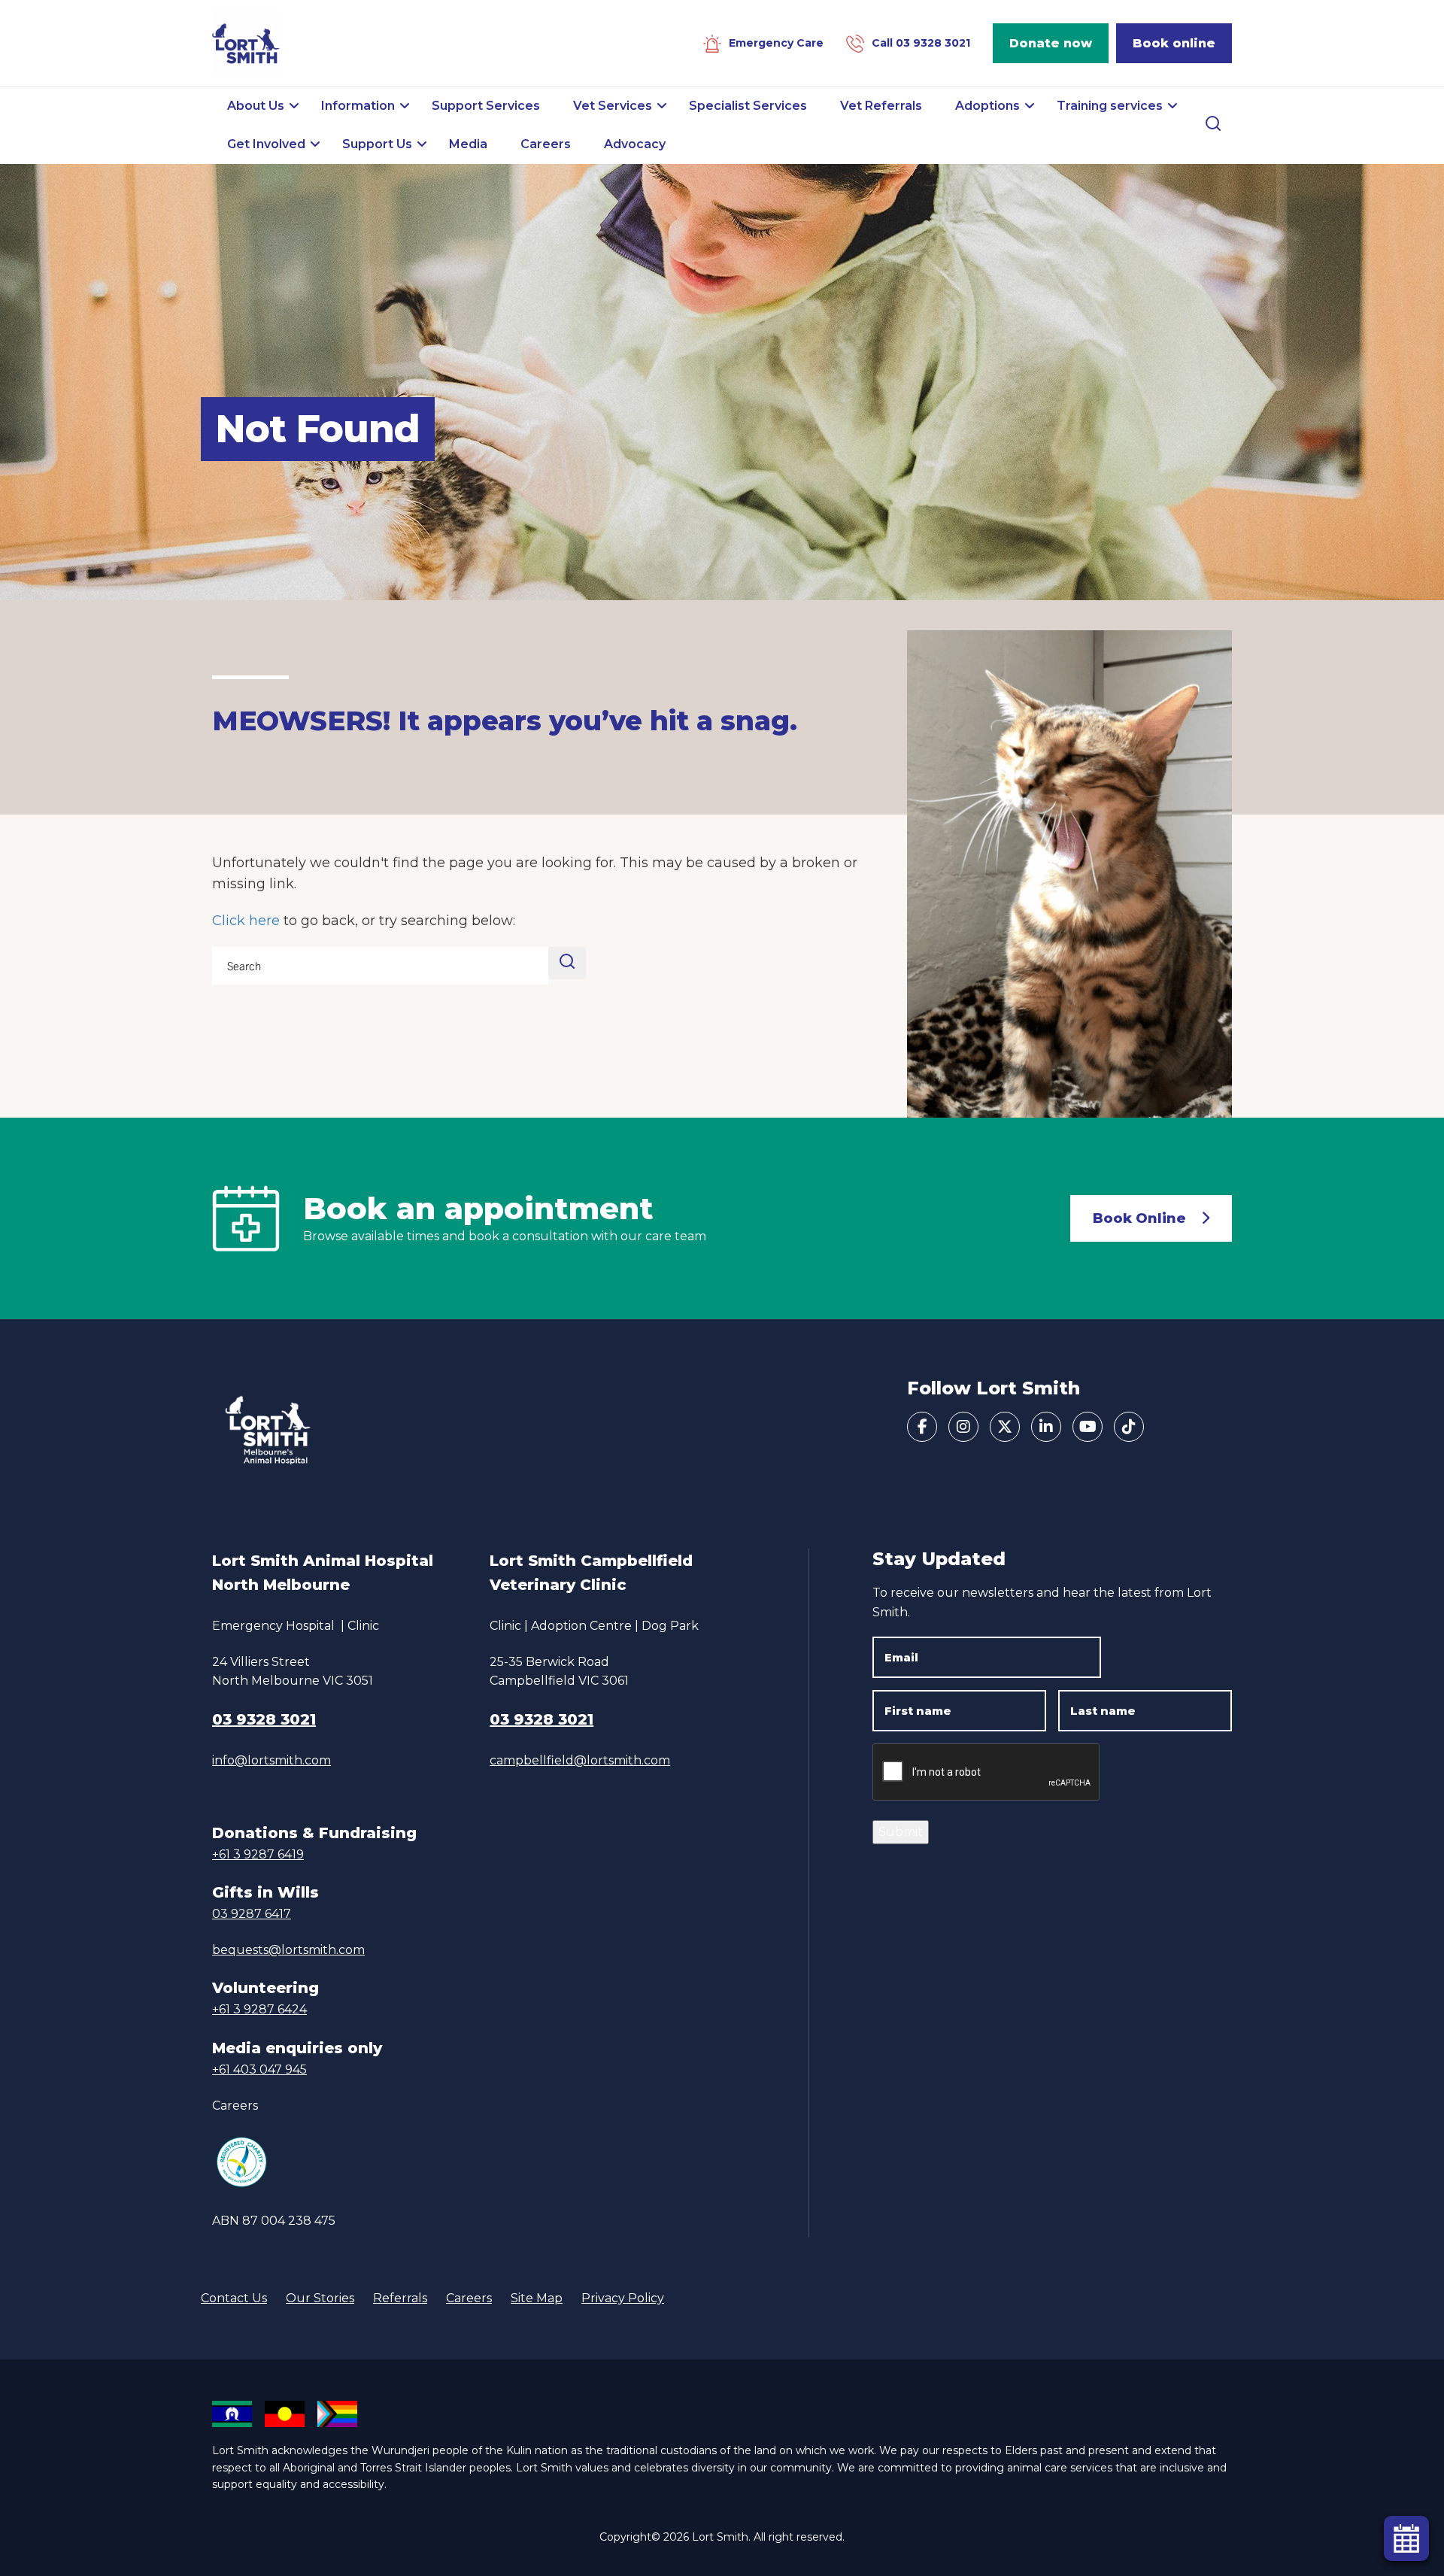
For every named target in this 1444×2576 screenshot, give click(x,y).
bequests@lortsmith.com (288, 1950)
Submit (901, 1832)
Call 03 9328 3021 (921, 43)
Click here (246, 921)
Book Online (1139, 1218)
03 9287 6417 (252, 1914)
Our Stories (320, 2298)
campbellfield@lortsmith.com (580, 1760)
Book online (1174, 43)
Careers (235, 2106)
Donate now (1051, 43)
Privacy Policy (623, 2298)
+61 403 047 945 (259, 2069)
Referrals (400, 2298)
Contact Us (234, 2298)
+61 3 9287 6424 (259, 2009)
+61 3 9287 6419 (258, 1854)
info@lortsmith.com (272, 1760)
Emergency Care (776, 43)
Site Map (537, 2298)
